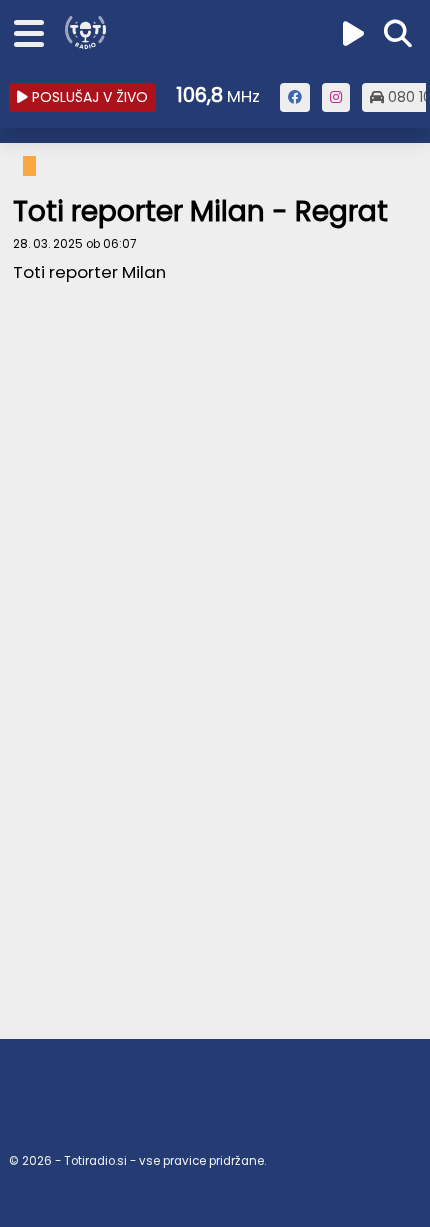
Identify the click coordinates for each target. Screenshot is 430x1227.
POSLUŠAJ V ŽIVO (88, 97)
